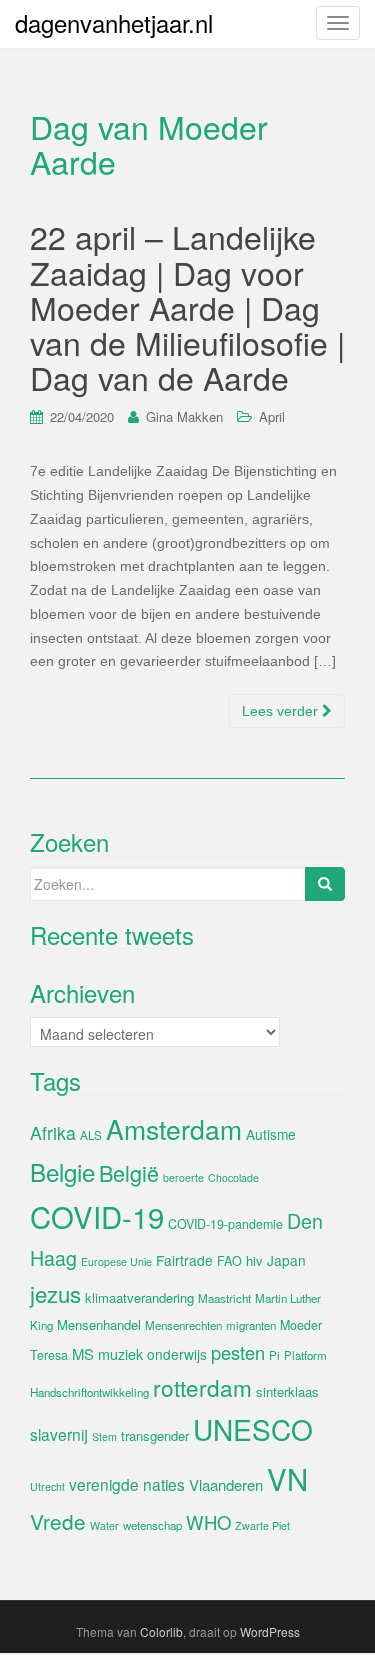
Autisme (271, 1134)
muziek (120, 1354)
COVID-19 (97, 1216)
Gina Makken (184, 416)
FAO (229, 1261)
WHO (208, 1522)
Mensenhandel (99, 1324)
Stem (104, 1436)
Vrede (58, 1521)
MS (83, 1353)
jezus (55, 1293)
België (129, 1172)
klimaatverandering (139, 1297)
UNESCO (253, 1429)
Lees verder (282, 711)
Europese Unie (116, 1261)
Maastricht (224, 1298)
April (272, 416)
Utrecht (47, 1486)
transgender (155, 1435)
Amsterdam (174, 1128)
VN (287, 1478)
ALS (91, 1135)
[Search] (325, 884)
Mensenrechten (183, 1325)
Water (104, 1525)
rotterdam (202, 1387)
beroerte (183, 1177)
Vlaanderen (226, 1484)
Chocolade (233, 1177)
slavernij (59, 1434)
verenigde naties (127, 1484)
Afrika (53, 1132)
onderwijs (177, 1354)
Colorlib (161, 1631)
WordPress (270, 1631)
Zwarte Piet (262, 1525)
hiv (254, 1260)
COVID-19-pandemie (225, 1224)
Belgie (62, 1171)
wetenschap (152, 1525)
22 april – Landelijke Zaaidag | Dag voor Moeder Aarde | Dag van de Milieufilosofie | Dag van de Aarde (187, 306)
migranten (251, 1325)
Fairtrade (184, 1260)
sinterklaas (287, 1391)
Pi (274, 1355)
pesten (238, 1352)
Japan (286, 1260)
